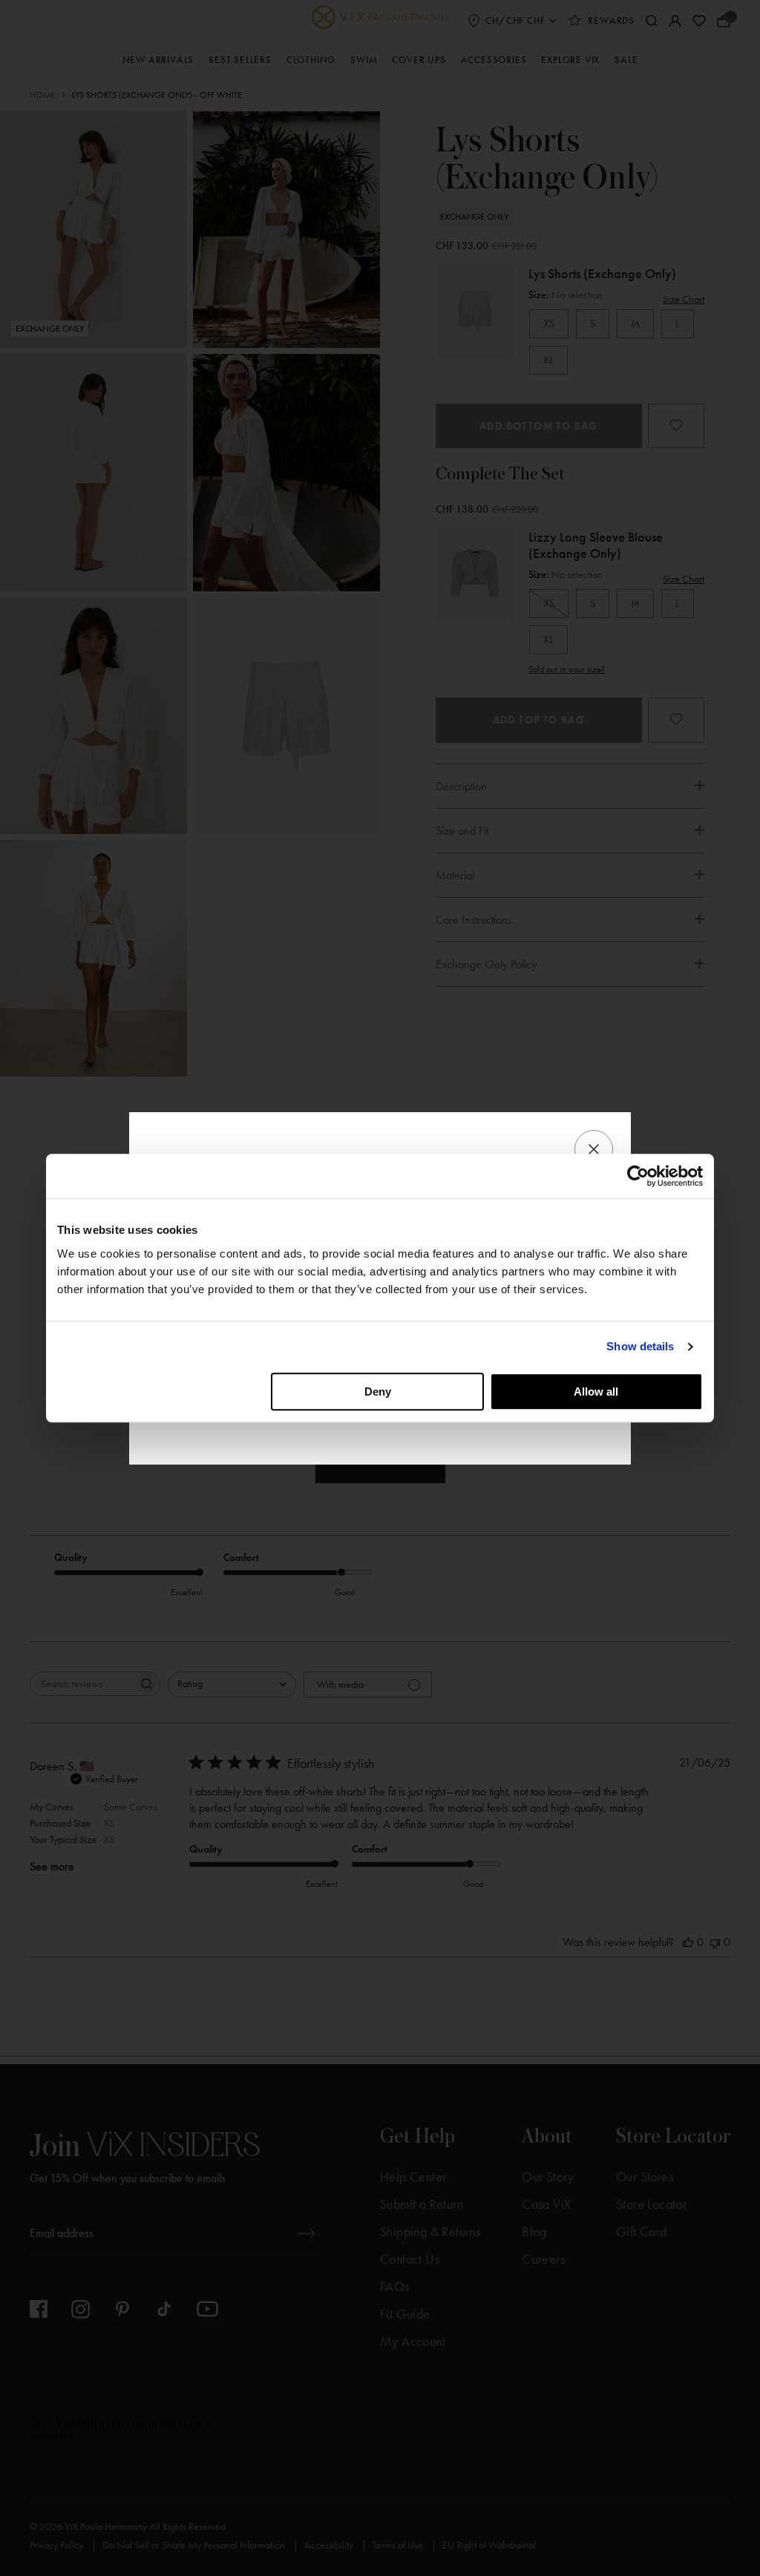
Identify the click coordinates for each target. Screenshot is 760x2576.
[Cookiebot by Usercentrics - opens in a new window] (638, 1176)
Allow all (596, 1391)
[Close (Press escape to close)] (594, 1149)
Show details (640, 1346)
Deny (378, 1391)
